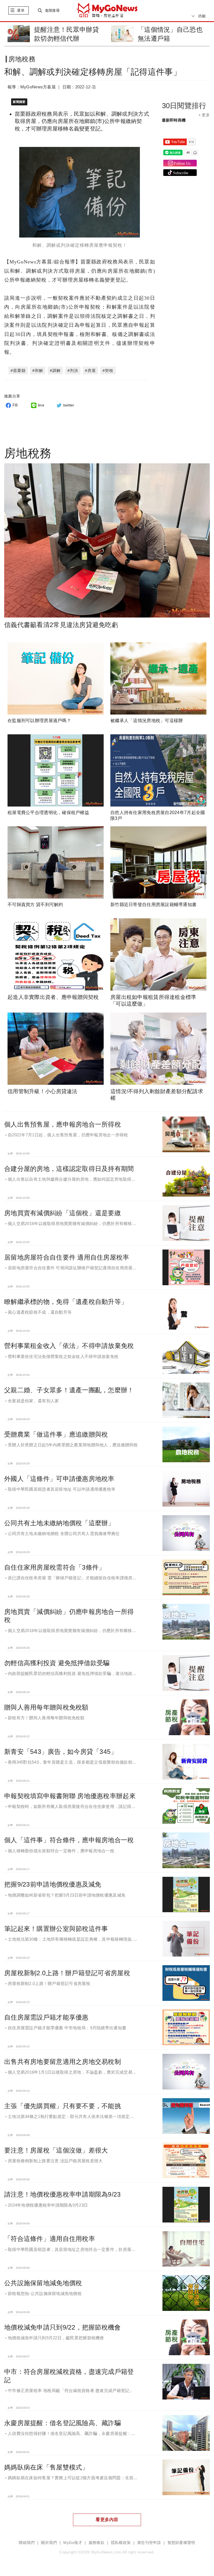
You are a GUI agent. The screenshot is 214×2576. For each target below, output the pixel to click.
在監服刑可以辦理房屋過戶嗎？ (39, 721)
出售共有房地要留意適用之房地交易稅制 (63, 2062)
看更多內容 (107, 2520)
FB (15, 405)
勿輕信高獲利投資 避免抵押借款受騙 (57, 1663)
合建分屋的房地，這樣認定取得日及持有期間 (69, 1169)
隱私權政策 (121, 2543)
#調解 (55, 371)
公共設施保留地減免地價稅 (43, 2283)
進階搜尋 (52, 10)
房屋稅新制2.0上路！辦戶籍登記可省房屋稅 (67, 1973)
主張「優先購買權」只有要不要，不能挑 (63, 2106)
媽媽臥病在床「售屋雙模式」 (46, 2467)
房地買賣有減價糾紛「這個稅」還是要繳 (63, 1213)
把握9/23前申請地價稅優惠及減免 (53, 1884)
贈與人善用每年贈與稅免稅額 (46, 1707)
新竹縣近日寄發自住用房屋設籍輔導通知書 (153, 905)
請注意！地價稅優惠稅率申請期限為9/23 (63, 2194)
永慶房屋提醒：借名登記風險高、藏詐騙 (63, 2423)
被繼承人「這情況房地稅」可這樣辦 (147, 721)
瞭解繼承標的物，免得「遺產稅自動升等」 (66, 1302)
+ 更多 (204, 115)
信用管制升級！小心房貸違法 (42, 1091)
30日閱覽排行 (184, 106)
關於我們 (49, 2543)
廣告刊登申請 (149, 2543)
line (41, 405)
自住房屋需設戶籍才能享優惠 (46, 2017)
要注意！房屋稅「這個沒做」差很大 (56, 2150)
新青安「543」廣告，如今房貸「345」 (61, 1752)
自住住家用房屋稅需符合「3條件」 (55, 1567)
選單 (21, 10)
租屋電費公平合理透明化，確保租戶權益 (48, 813)
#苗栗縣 (18, 371)
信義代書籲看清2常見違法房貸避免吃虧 (61, 625)
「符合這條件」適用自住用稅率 (50, 2239)
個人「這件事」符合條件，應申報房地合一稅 (69, 1840)
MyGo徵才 (73, 2543)
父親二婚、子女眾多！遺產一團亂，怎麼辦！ (69, 1390)
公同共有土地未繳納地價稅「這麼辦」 (59, 1523)
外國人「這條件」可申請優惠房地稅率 (59, 1479)
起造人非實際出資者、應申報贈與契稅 (53, 997)
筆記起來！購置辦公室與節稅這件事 (56, 1929)
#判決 (73, 371)
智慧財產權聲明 (181, 2543)
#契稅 (108, 371)
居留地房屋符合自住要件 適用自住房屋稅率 (67, 1257)
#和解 (38, 371)
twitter (69, 405)
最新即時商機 (174, 120)
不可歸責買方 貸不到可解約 (35, 905)
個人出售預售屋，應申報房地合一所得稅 (63, 1124)
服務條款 (97, 2543)
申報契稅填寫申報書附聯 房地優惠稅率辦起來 (70, 1796)
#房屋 (90, 371)
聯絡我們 (27, 2543)
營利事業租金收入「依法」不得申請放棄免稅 (69, 1346)
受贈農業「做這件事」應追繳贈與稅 (56, 1434)
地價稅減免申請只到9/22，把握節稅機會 (63, 2327)
